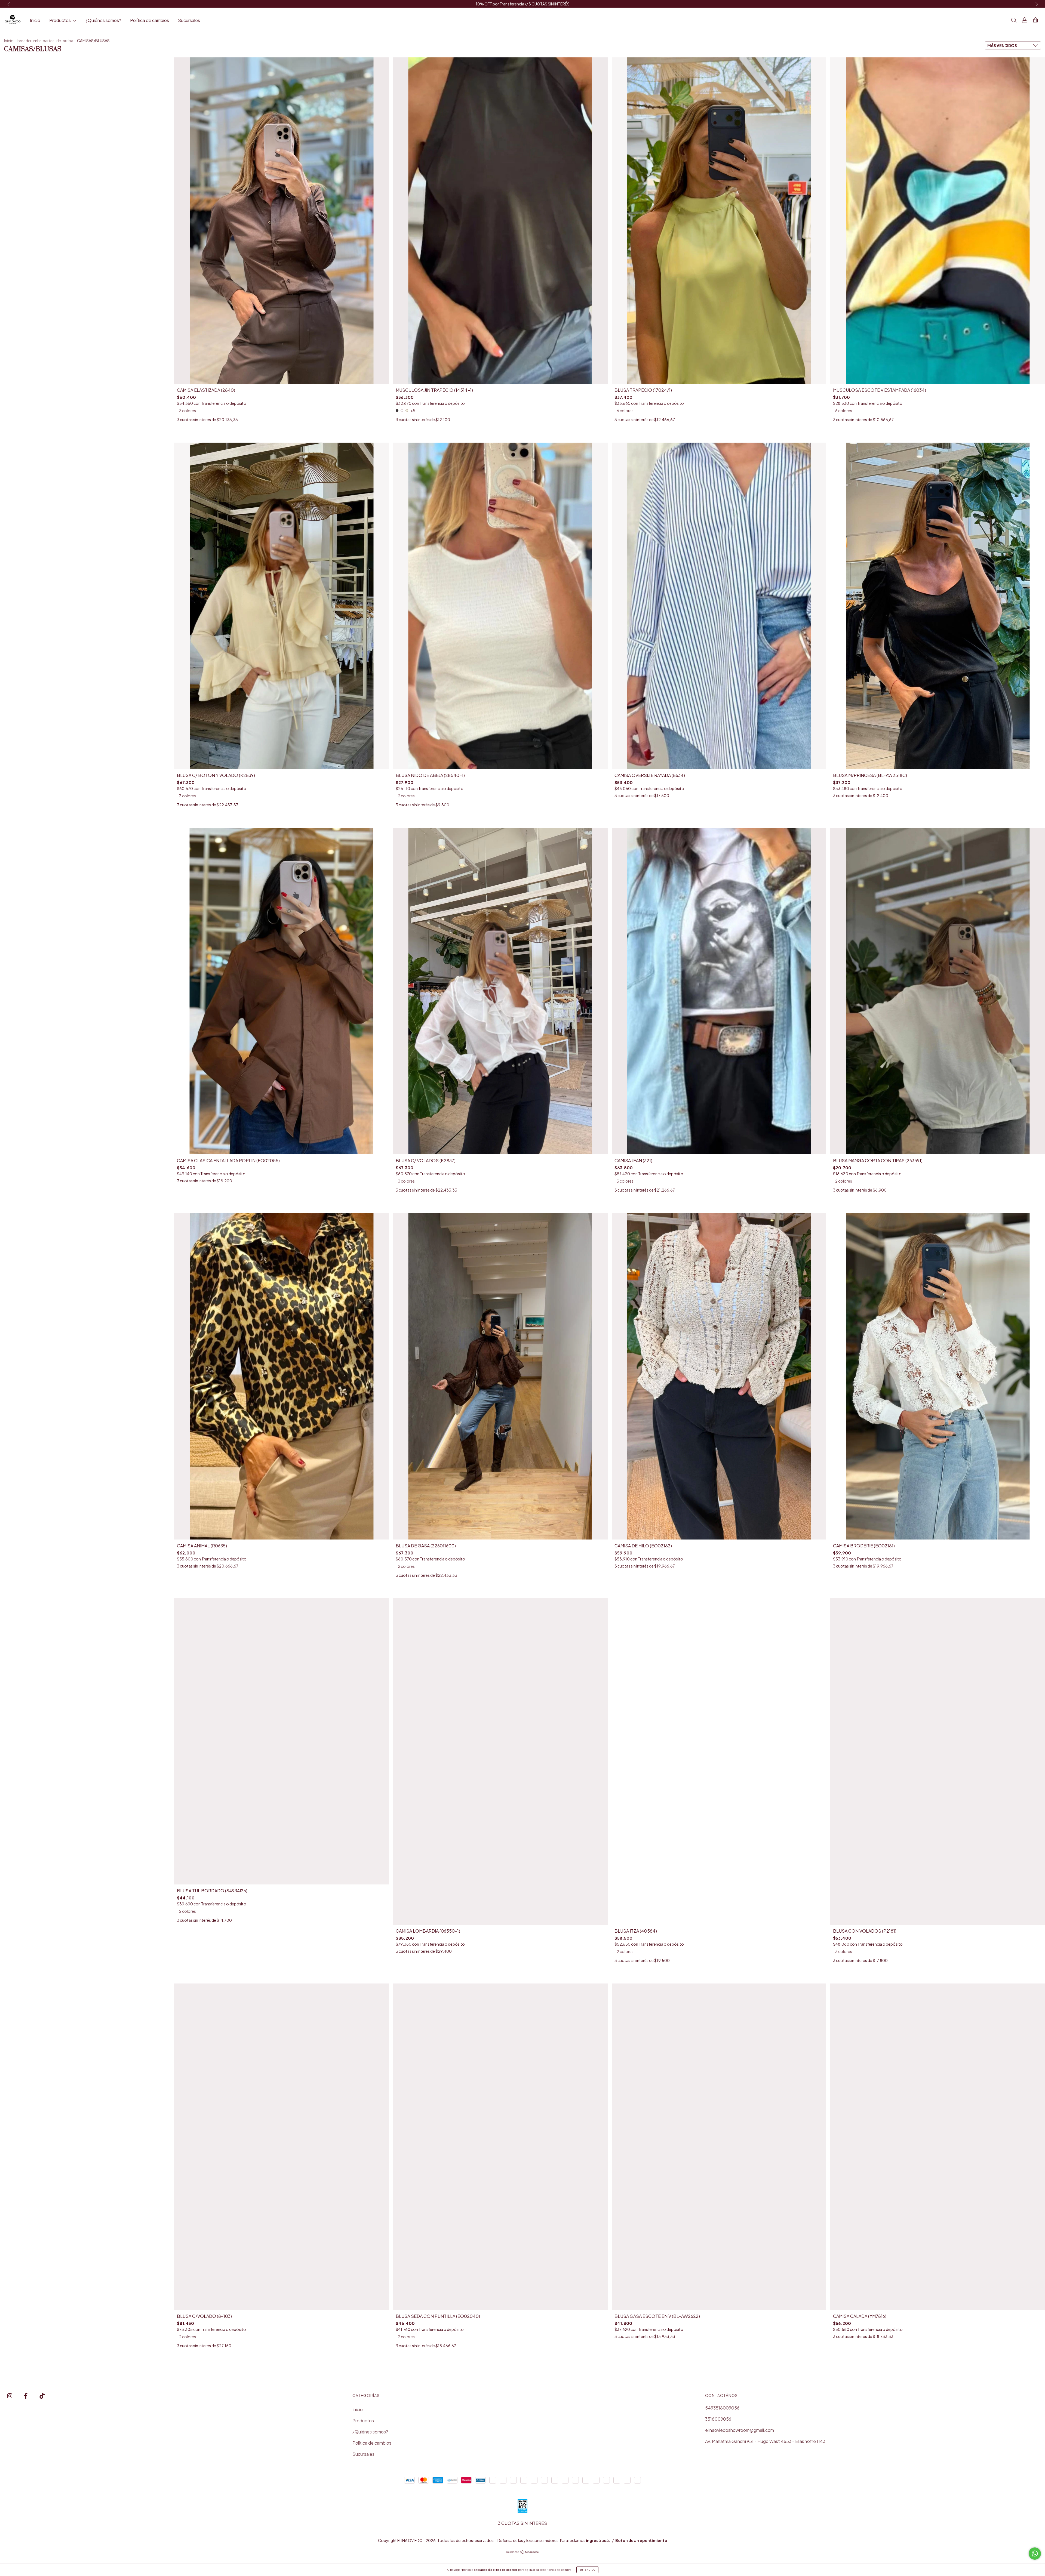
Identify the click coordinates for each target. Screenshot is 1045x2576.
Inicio (35, 20)
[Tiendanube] (523, 2552)
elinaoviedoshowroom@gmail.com (740, 2430)
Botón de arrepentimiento (641, 2540)
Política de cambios (150, 20)
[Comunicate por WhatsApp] (1035, 2554)
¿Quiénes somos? (103, 20)
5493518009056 (722, 2408)
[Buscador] (1014, 21)
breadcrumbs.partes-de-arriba (45, 41)
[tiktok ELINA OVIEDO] (42, 2396)
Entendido (587, 2570)
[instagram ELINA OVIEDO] (10, 2396)
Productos (60, 20)
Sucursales (189, 20)
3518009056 (718, 2419)
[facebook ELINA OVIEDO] (26, 2396)
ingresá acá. (598, 2540)
